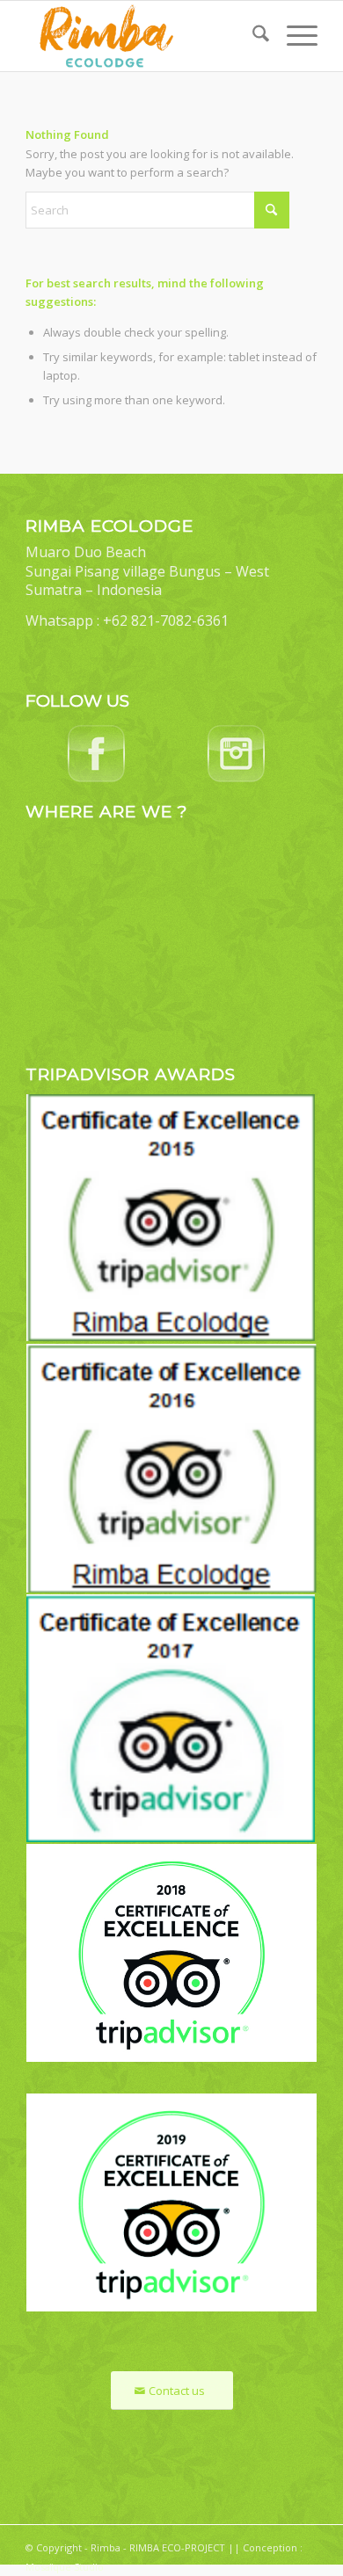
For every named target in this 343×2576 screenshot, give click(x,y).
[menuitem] (252, 36)
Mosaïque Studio (65, 2567)
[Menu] (293, 36)
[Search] (252, 36)
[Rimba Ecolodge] (142, 36)
